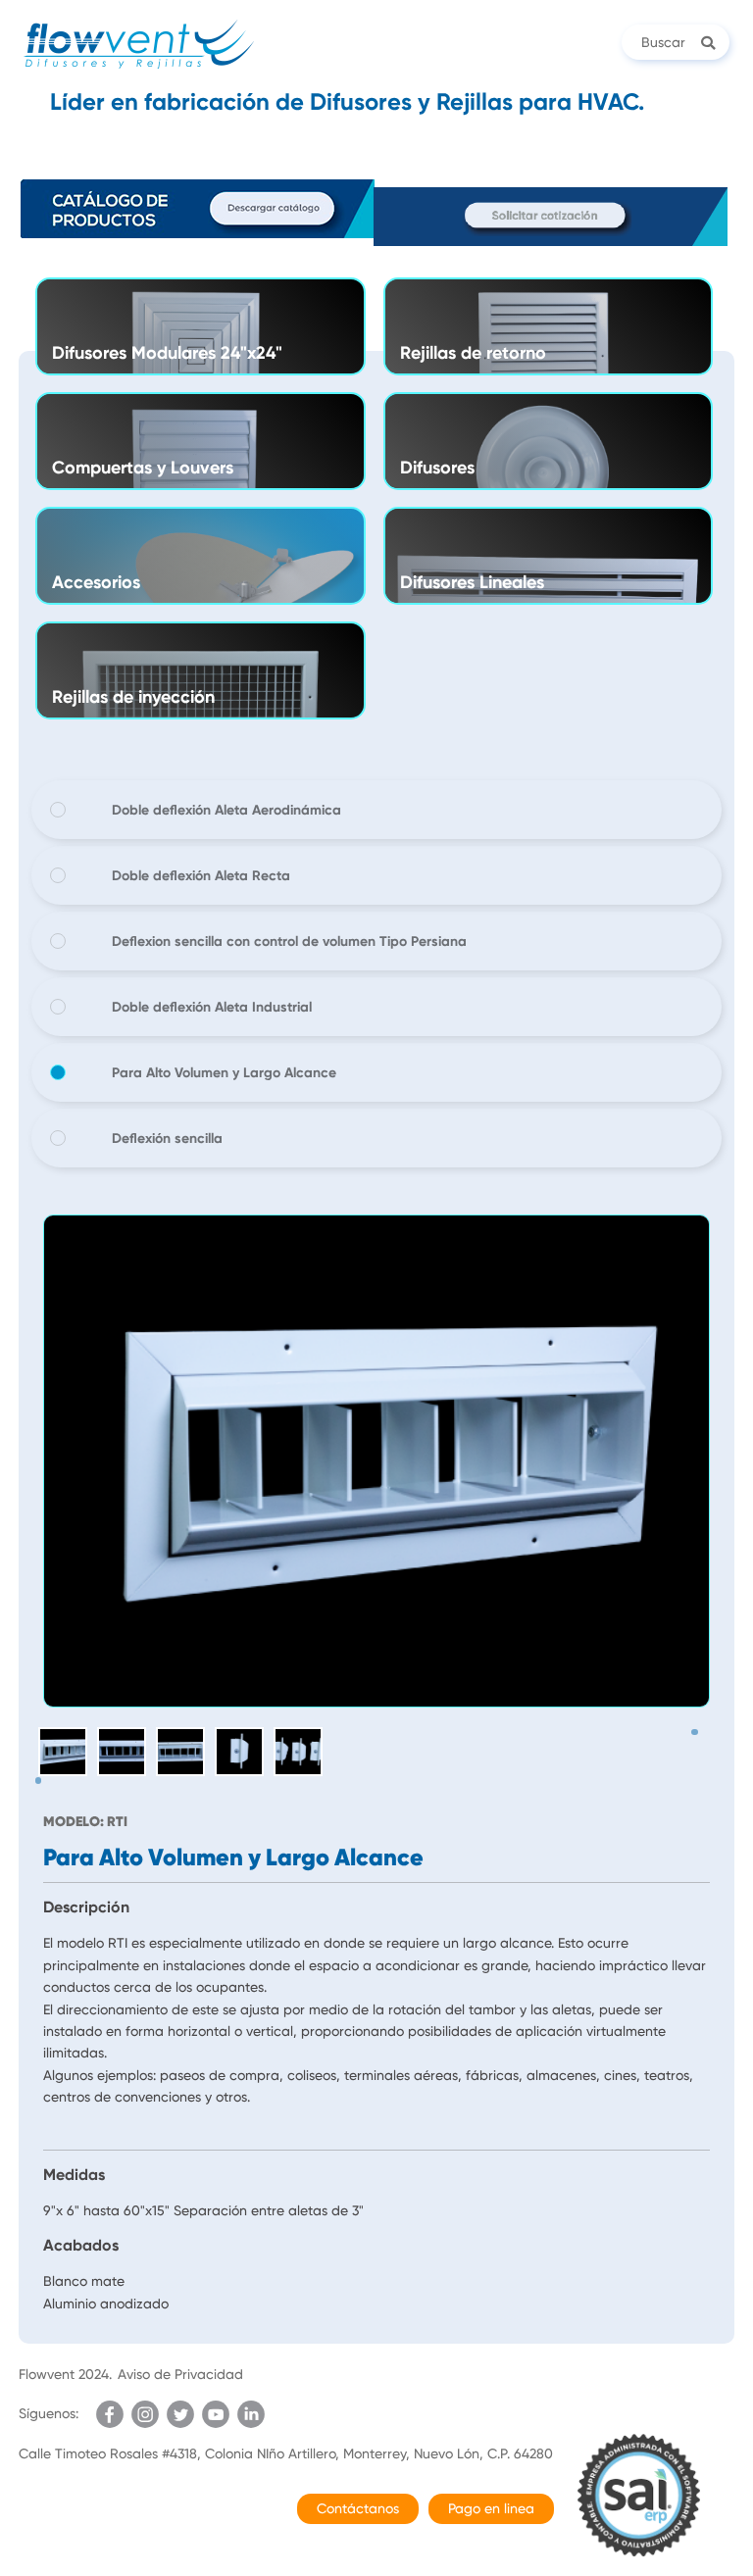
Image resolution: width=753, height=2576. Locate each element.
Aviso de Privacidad (180, 2374)
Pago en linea (491, 2508)
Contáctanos (358, 2508)
